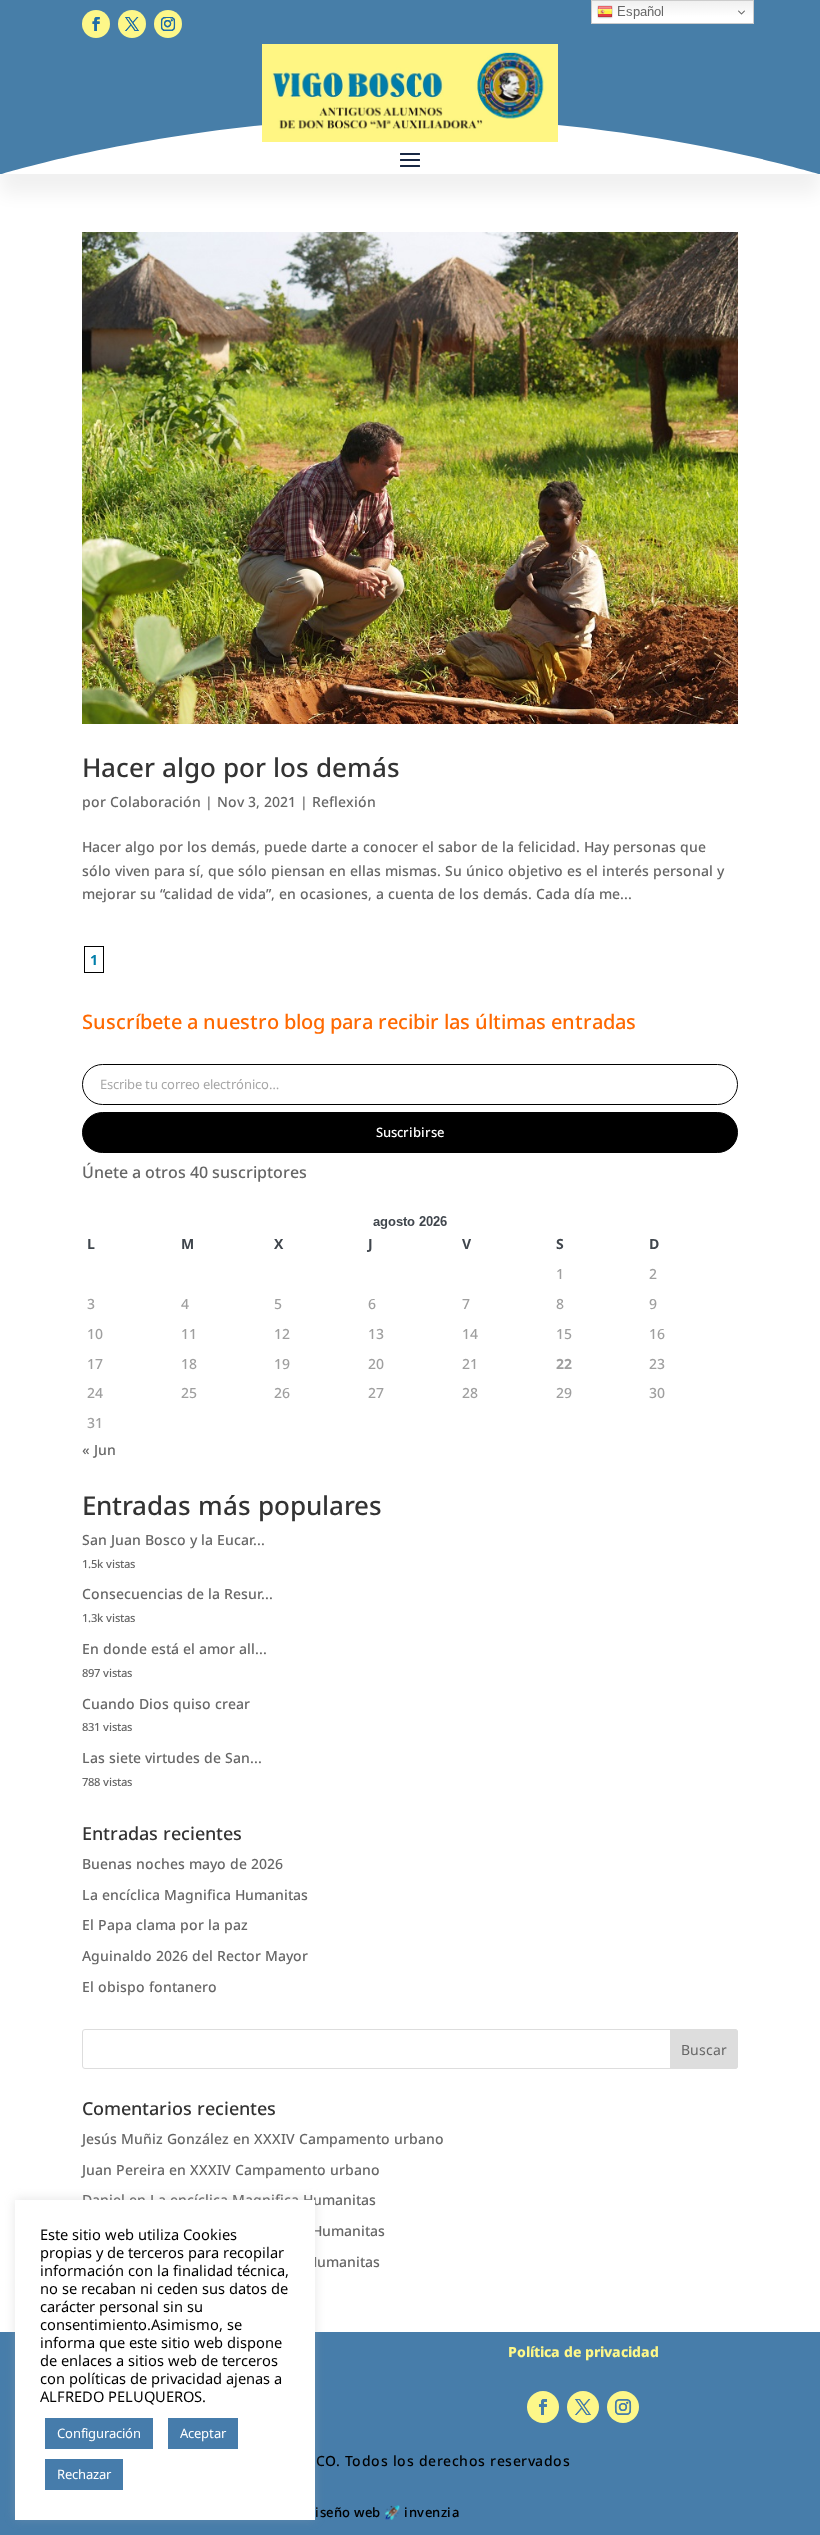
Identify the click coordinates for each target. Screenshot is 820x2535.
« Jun (99, 1449)
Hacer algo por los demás (241, 767)
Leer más (159, 2475)
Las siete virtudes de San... (172, 1757)
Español (638, 11)
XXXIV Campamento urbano (349, 2138)
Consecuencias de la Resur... (177, 1593)
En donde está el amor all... (174, 1648)
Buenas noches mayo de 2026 (182, 1863)
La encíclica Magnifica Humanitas (195, 1894)
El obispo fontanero (149, 1986)
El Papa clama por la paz (165, 1924)
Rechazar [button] (84, 2474)
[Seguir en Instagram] (168, 24)
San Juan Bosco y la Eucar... (173, 1539)
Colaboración (155, 801)
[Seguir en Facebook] (96, 24)
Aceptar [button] (203, 2433)
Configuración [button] (99, 2433)
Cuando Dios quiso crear (166, 1703)
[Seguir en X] (132, 24)
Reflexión (344, 801)
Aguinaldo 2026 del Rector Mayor (195, 1955)
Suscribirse (410, 1132)
